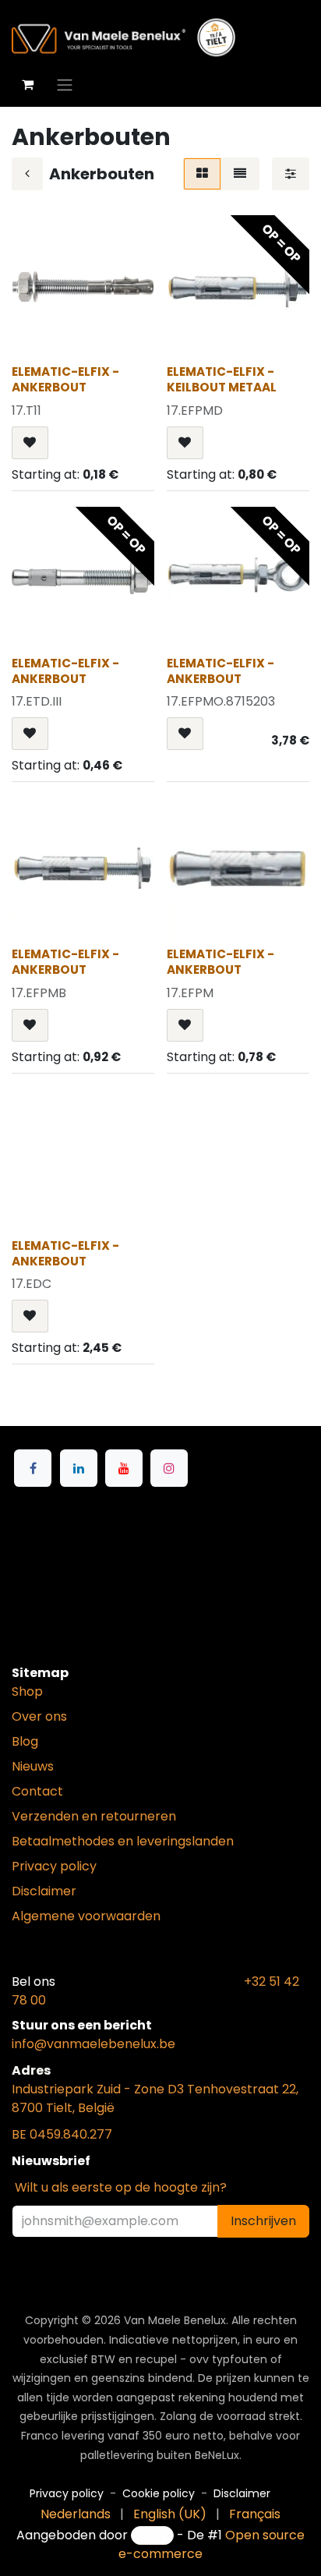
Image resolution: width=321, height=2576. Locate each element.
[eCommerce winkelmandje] (27, 84)
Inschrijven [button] (263, 2221)
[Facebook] (33, 1468)
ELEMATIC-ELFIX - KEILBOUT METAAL (222, 379)
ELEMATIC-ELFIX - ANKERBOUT (65, 379)
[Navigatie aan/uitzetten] (65, 85)
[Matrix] (202, 174)
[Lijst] (240, 174)
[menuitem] (76, 2514)
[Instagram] (169, 1468)
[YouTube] (124, 1468)
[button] (30, 443)
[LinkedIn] (79, 1468)
